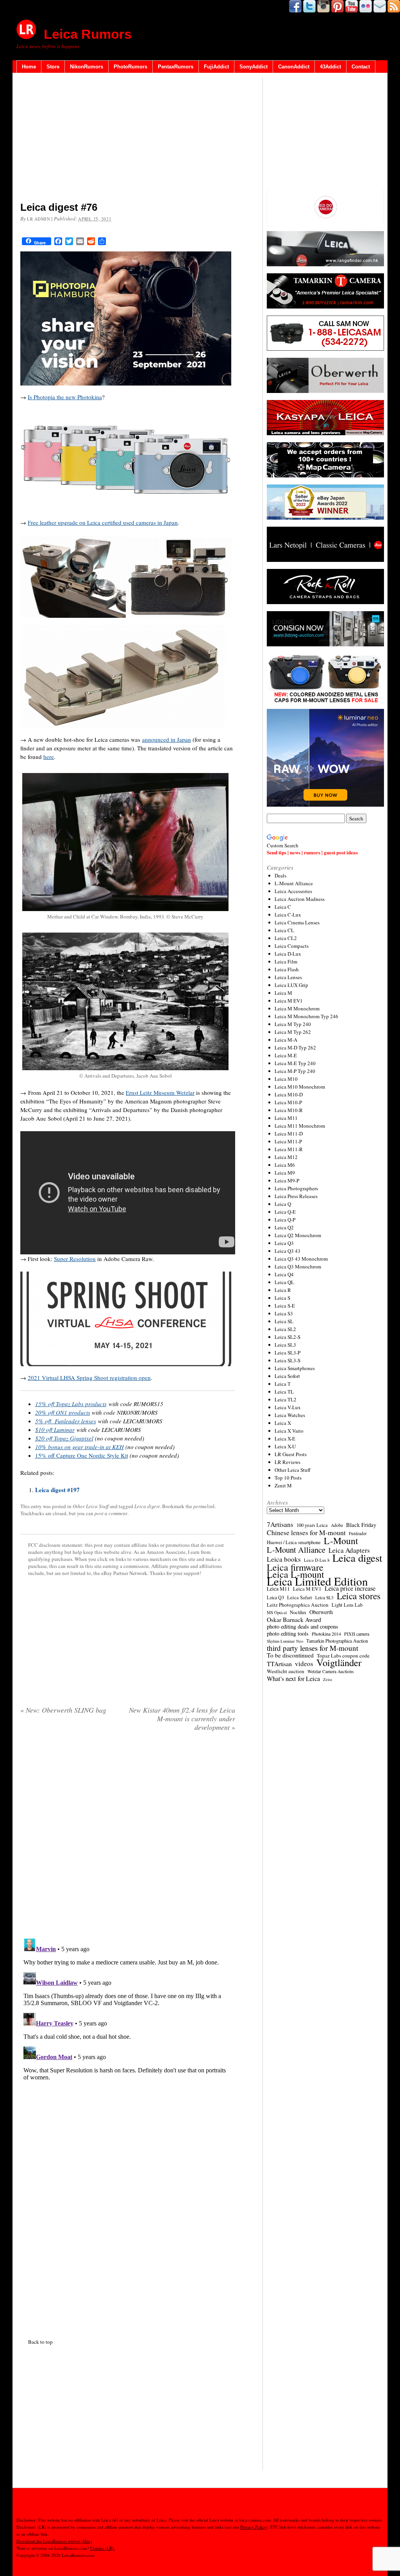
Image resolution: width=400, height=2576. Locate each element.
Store (53, 67)
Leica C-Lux (288, 915)
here (49, 757)
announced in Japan (167, 739)
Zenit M (283, 1485)
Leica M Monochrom (297, 1008)
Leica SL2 (285, 1329)
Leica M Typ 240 (293, 1024)
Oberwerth (321, 1612)
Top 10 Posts (288, 1478)
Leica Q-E (285, 1212)
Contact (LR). (103, 2548)
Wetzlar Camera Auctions (331, 1671)
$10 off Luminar (55, 1430)
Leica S (282, 1298)
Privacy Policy (253, 2527)
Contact (361, 67)
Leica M (283, 993)
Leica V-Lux (288, 1407)
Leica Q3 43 (287, 1251)
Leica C (283, 907)
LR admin (38, 219)
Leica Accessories (293, 891)
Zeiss (328, 1679)
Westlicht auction (286, 1671)
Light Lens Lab (347, 1605)
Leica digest (147, 1506)
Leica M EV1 (289, 1001)
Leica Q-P (285, 1220)
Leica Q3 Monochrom (298, 1266)
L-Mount (341, 1541)
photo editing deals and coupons (303, 1627)
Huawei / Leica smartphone (294, 1542)
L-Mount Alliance (294, 883)
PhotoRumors (130, 67)
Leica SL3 (285, 1345)
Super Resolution (75, 1259)
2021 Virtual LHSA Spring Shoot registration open (89, 1378)
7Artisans (280, 1525)
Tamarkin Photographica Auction (337, 1641)
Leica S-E (285, 1306)
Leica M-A (286, 1040)
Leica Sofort (287, 1376)
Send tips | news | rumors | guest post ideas (312, 852)
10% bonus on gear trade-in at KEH (79, 1447)
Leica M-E (286, 1055)
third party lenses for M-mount (312, 1648)
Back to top (40, 2342)
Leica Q (283, 1204)
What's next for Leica (293, 1679)
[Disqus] (128, 2033)
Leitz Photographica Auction (298, 1605)
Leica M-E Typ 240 (295, 1063)
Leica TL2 (286, 1399)
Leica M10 (286, 1079)
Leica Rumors (88, 34)
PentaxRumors (176, 67)
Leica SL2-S (287, 1337)
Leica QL (284, 1282)
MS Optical (277, 1613)
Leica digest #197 (57, 1490)
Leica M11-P (288, 1141)
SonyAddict (254, 67)
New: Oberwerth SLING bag (63, 1710)
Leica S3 (284, 1313)
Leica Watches (290, 1415)
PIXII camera (357, 1634)
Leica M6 (285, 1165)
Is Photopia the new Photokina (65, 397)
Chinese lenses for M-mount (306, 1532)
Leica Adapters (349, 1550)
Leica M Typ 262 (293, 1032)
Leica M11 (286, 1118)
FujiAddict (216, 67)
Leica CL (284, 930)
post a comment (111, 1513)
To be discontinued (290, 1655)
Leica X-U (285, 1446)
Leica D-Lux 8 (317, 1560)
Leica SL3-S (287, 1360)
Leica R (283, 1290)
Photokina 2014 (326, 1634)
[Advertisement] (128, 139)
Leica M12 (286, 1157)
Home (29, 67)
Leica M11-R (289, 1149)
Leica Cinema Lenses (297, 922)
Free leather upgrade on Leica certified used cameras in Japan (103, 522)
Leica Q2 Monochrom (298, 1235)
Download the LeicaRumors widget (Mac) (54, 2541)
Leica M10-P (288, 1102)
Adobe (337, 1525)
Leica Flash (287, 969)
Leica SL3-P (287, 1353)
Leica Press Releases (296, 1196)
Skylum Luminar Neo (285, 1641)
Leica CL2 (286, 938)
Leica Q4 (284, 1274)
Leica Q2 (284, 1227)
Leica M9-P (287, 1180)
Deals (280, 875)
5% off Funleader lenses (66, 1421)
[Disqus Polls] (128, 1838)
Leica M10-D (289, 1094)
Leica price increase (350, 1588)
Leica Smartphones (295, 1368)
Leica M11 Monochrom (300, 1126)
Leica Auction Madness (300, 899)
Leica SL (284, 1321)
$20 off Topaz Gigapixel (64, 1438)
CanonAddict (294, 67)
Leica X (283, 1423)
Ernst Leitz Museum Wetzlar (160, 1092)
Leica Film (286, 962)
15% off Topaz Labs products (71, 1404)
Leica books (284, 1559)
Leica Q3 (284, 1243)
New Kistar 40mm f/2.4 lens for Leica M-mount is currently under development (182, 1719)
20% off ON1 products (63, 1412)
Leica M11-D (289, 1134)
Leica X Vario (289, 1431)
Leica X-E (285, 1439)
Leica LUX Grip (291, 985)
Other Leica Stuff (91, 1506)
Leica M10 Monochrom (300, 1087)
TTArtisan (279, 1664)
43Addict (330, 67)
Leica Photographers (296, 1188)
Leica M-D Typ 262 (295, 1048)
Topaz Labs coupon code (343, 1656)
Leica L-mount (296, 1574)
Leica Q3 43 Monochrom (301, 1259)
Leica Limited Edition (317, 1581)
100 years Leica (312, 1525)
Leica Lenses (288, 977)
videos (304, 1664)
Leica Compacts (292, 946)
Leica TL (284, 1392)
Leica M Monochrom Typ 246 (306, 1016)
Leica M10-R (289, 1110)
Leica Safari (300, 1597)
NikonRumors (87, 67)
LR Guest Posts (291, 1454)
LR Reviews (287, 1462)
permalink (204, 1506)
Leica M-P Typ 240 (295, 1071)
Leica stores (359, 1596)
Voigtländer (339, 1663)
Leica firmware (295, 1567)
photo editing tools (288, 1634)
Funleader (358, 1533)
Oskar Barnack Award (294, 1620)
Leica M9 (285, 1173)
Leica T (283, 1384)
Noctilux (298, 1612)
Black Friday (361, 1525)
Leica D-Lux (288, 954)
